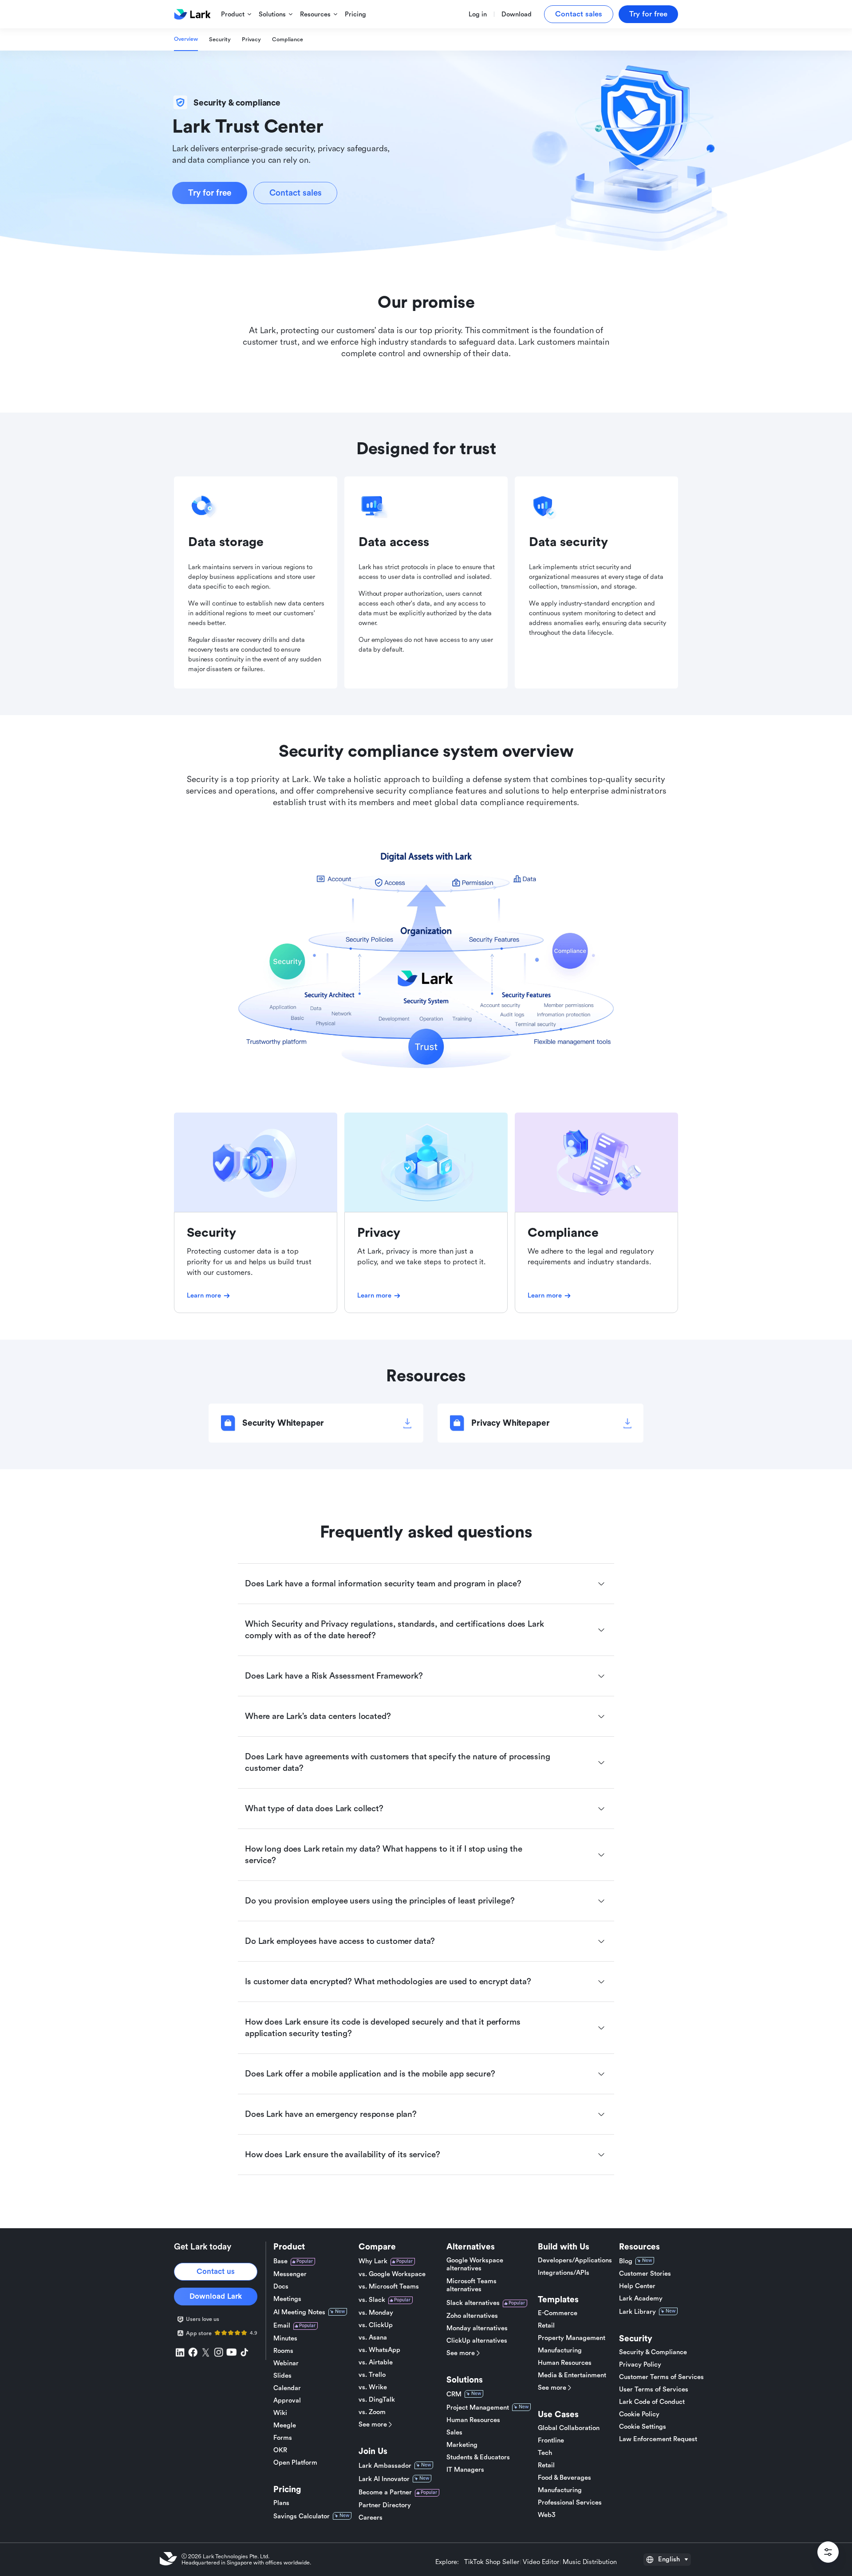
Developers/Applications (575, 2260)
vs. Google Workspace (392, 2274)
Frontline (551, 2440)
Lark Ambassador (385, 2466)
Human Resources (473, 2420)
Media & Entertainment (572, 2375)
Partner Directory (385, 2505)
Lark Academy (641, 2299)
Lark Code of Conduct (652, 2402)
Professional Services (570, 2503)
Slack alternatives (473, 2303)
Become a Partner (385, 2492)
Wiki (280, 2413)
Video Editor (541, 2562)
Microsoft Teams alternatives (471, 2285)
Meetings (287, 2299)
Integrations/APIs (564, 2273)
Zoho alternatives (472, 2316)
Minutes (285, 2338)
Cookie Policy (639, 2414)
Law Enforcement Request (658, 2439)
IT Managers (465, 2470)
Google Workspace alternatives (475, 2264)
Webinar (286, 2363)
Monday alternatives (477, 2328)
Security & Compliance (653, 2352)
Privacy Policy (640, 2365)
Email (282, 2326)
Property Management (572, 2338)
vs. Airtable (376, 2362)
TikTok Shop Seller (492, 2562)
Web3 (547, 2515)
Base (280, 2261)
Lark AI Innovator (384, 2479)
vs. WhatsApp (379, 2350)
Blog (626, 2261)
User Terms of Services (654, 2389)
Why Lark (373, 2261)
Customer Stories (645, 2274)
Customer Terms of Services (661, 2377)
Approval (287, 2401)
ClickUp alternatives (477, 2341)
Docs (281, 2287)
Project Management (478, 2408)
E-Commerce (558, 2313)
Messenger (290, 2274)
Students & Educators (478, 2457)
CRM (454, 2394)
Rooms (283, 2351)
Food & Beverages (564, 2478)
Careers (371, 2518)
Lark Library (637, 2312)
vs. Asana (373, 2338)
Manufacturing (560, 2350)
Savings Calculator (302, 2516)
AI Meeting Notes (299, 2312)
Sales (454, 2432)
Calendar (287, 2388)
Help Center (637, 2286)
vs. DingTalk (377, 2400)
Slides (282, 2376)
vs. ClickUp (376, 2325)
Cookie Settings (643, 2427)
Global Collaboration (569, 2428)
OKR (280, 2450)
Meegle (285, 2425)
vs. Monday (376, 2313)
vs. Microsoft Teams (389, 2287)
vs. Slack (372, 2300)
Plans (281, 2503)
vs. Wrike (373, 2387)
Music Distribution (590, 2562)
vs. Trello (372, 2375)
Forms (283, 2438)
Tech (545, 2453)
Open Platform (295, 2463)
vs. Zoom (372, 2412)
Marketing (462, 2445)
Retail (546, 2326)
